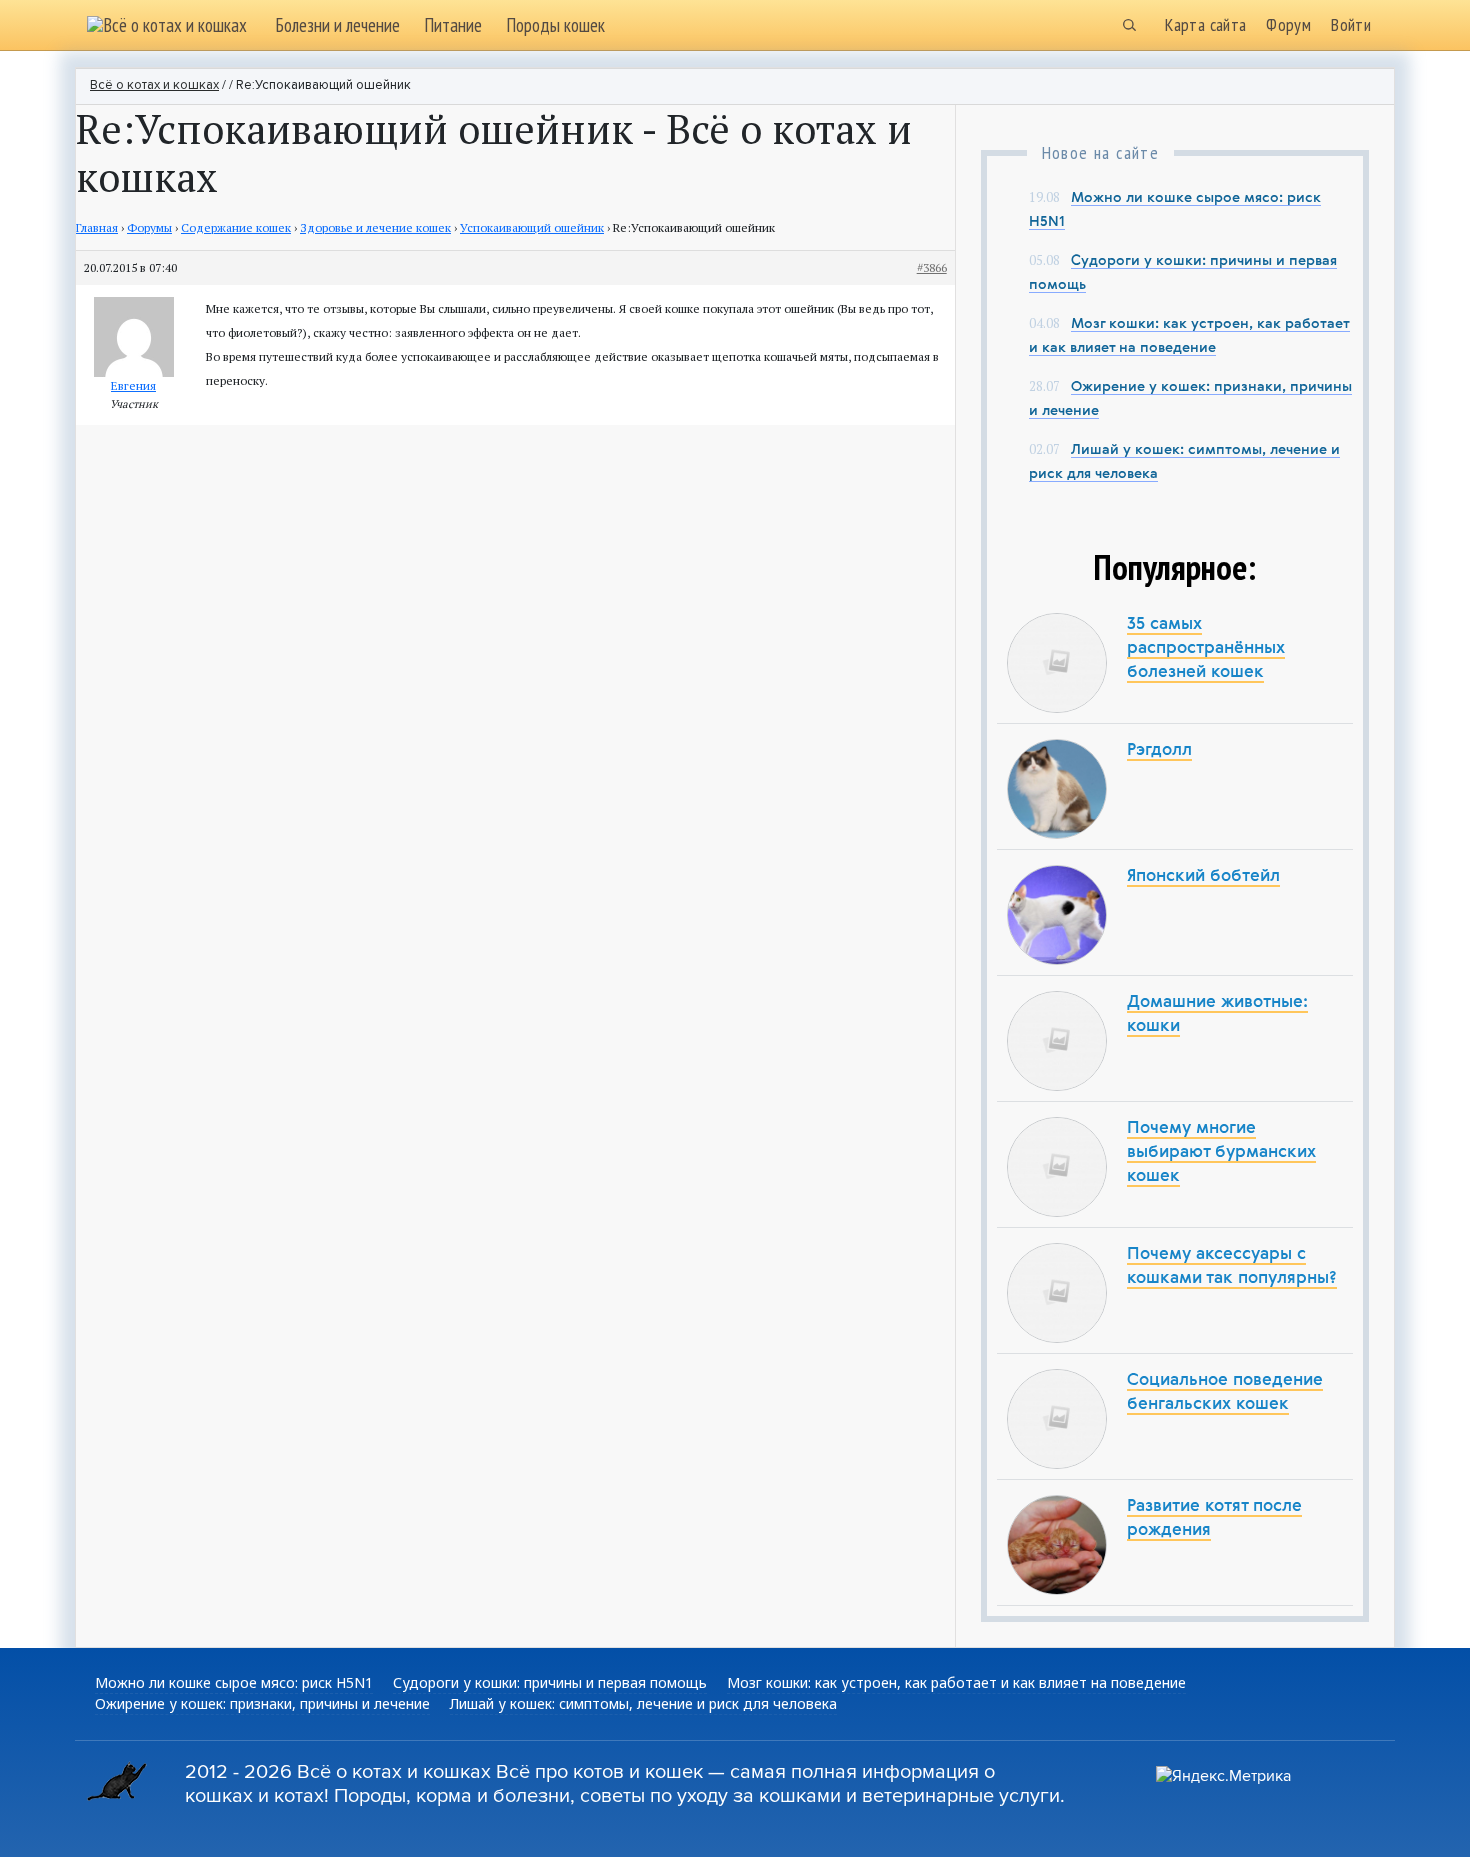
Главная (97, 227)
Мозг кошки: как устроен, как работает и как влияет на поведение (956, 1682)
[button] (1129, 25)
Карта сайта (1205, 24)
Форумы (149, 227)
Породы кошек (555, 25)
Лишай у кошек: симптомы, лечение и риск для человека (643, 1703)
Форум (1288, 24)
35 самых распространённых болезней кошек (1206, 648)
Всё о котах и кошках (154, 85)
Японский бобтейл (1203, 876)
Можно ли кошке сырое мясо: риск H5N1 (234, 1682)
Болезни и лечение (337, 25)
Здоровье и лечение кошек (375, 227)
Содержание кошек (236, 227)
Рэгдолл (1159, 750)
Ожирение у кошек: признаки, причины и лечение (262, 1703)
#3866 (932, 267)
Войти (1351, 24)
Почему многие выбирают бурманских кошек (1221, 1152)
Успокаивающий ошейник (532, 227)
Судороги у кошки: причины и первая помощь (550, 1682)
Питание (453, 25)
